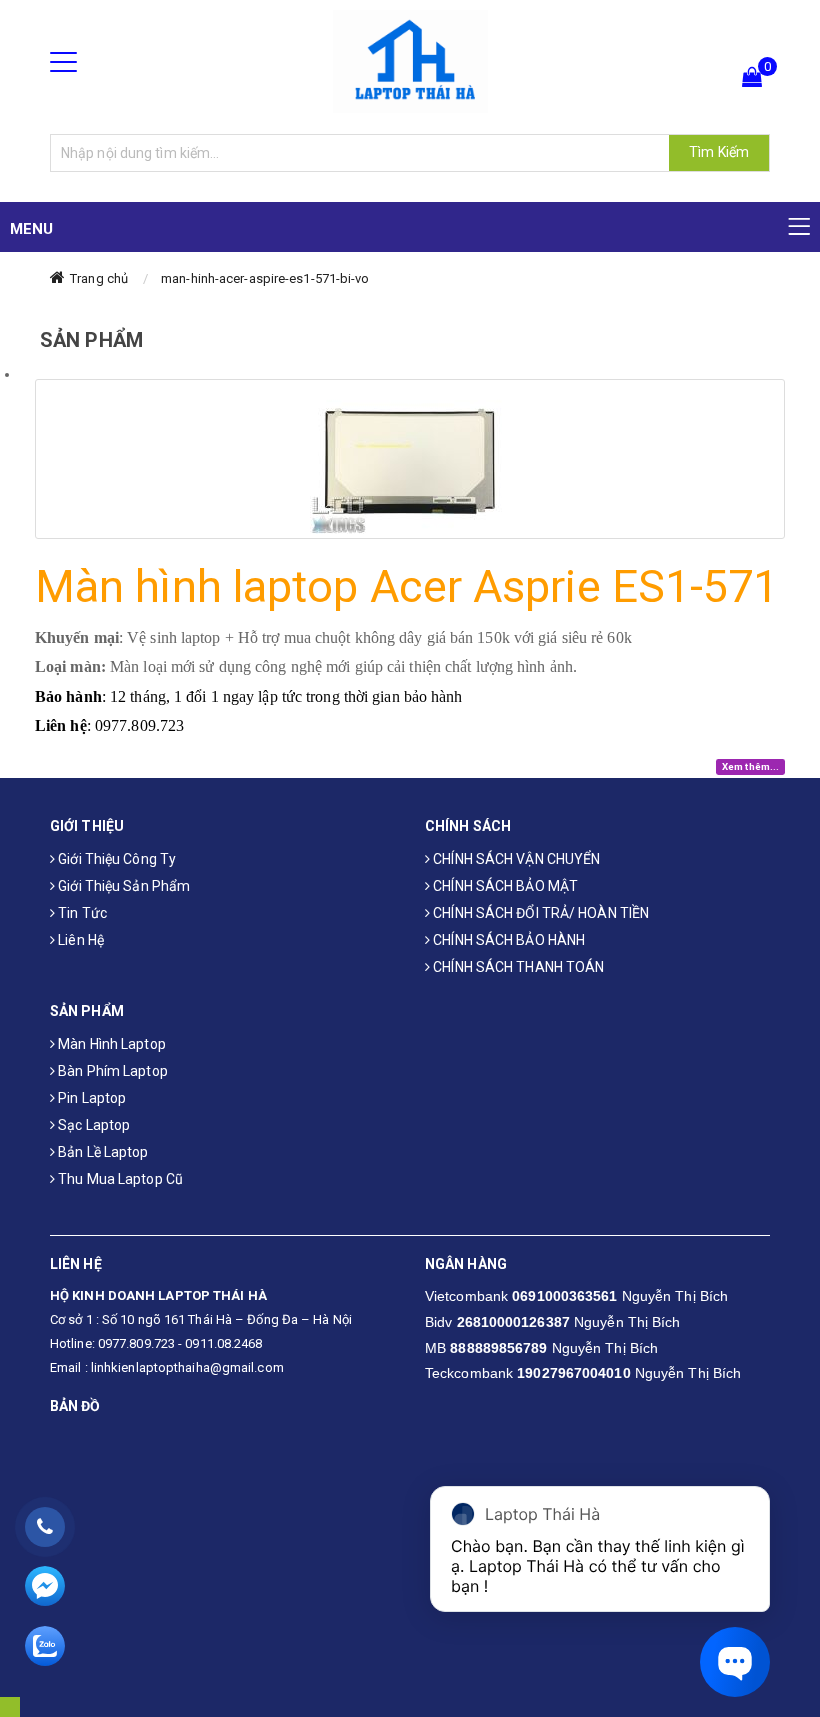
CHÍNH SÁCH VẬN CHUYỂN (515, 859)
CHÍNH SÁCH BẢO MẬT (504, 886)
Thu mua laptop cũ (119, 1179)
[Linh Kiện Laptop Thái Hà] (410, 60)
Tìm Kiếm (719, 152)
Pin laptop (90, 1098)
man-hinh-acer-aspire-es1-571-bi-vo (265, 278)
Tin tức (81, 913)
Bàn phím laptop (111, 1071)
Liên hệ (79, 940)
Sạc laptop (92, 1125)
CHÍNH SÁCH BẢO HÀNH (507, 940)
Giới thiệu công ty (115, 859)
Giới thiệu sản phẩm (122, 886)
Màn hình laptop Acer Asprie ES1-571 (407, 586)
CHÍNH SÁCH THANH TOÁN (517, 967)
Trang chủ (99, 278)
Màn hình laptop (110, 1044)
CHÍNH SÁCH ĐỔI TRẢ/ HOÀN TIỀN (539, 913)
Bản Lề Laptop (101, 1152)
